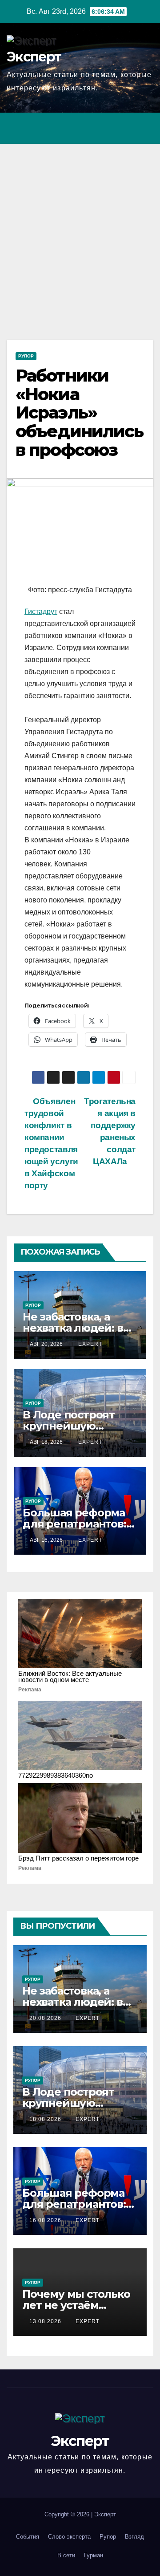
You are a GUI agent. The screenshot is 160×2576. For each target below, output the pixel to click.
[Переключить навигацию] (144, 128)
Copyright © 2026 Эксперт (80, 2514)
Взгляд (134, 2537)
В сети (66, 2555)
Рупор (26, 356)
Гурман (94, 2555)
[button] (108, 128)
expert (89, 1344)
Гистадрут (41, 611)
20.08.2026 (46, 2018)
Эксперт (34, 57)
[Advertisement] (80, 228)
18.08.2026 (46, 2119)
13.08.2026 (46, 2321)
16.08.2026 (46, 2220)
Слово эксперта (69, 2537)
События (28, 2537)
